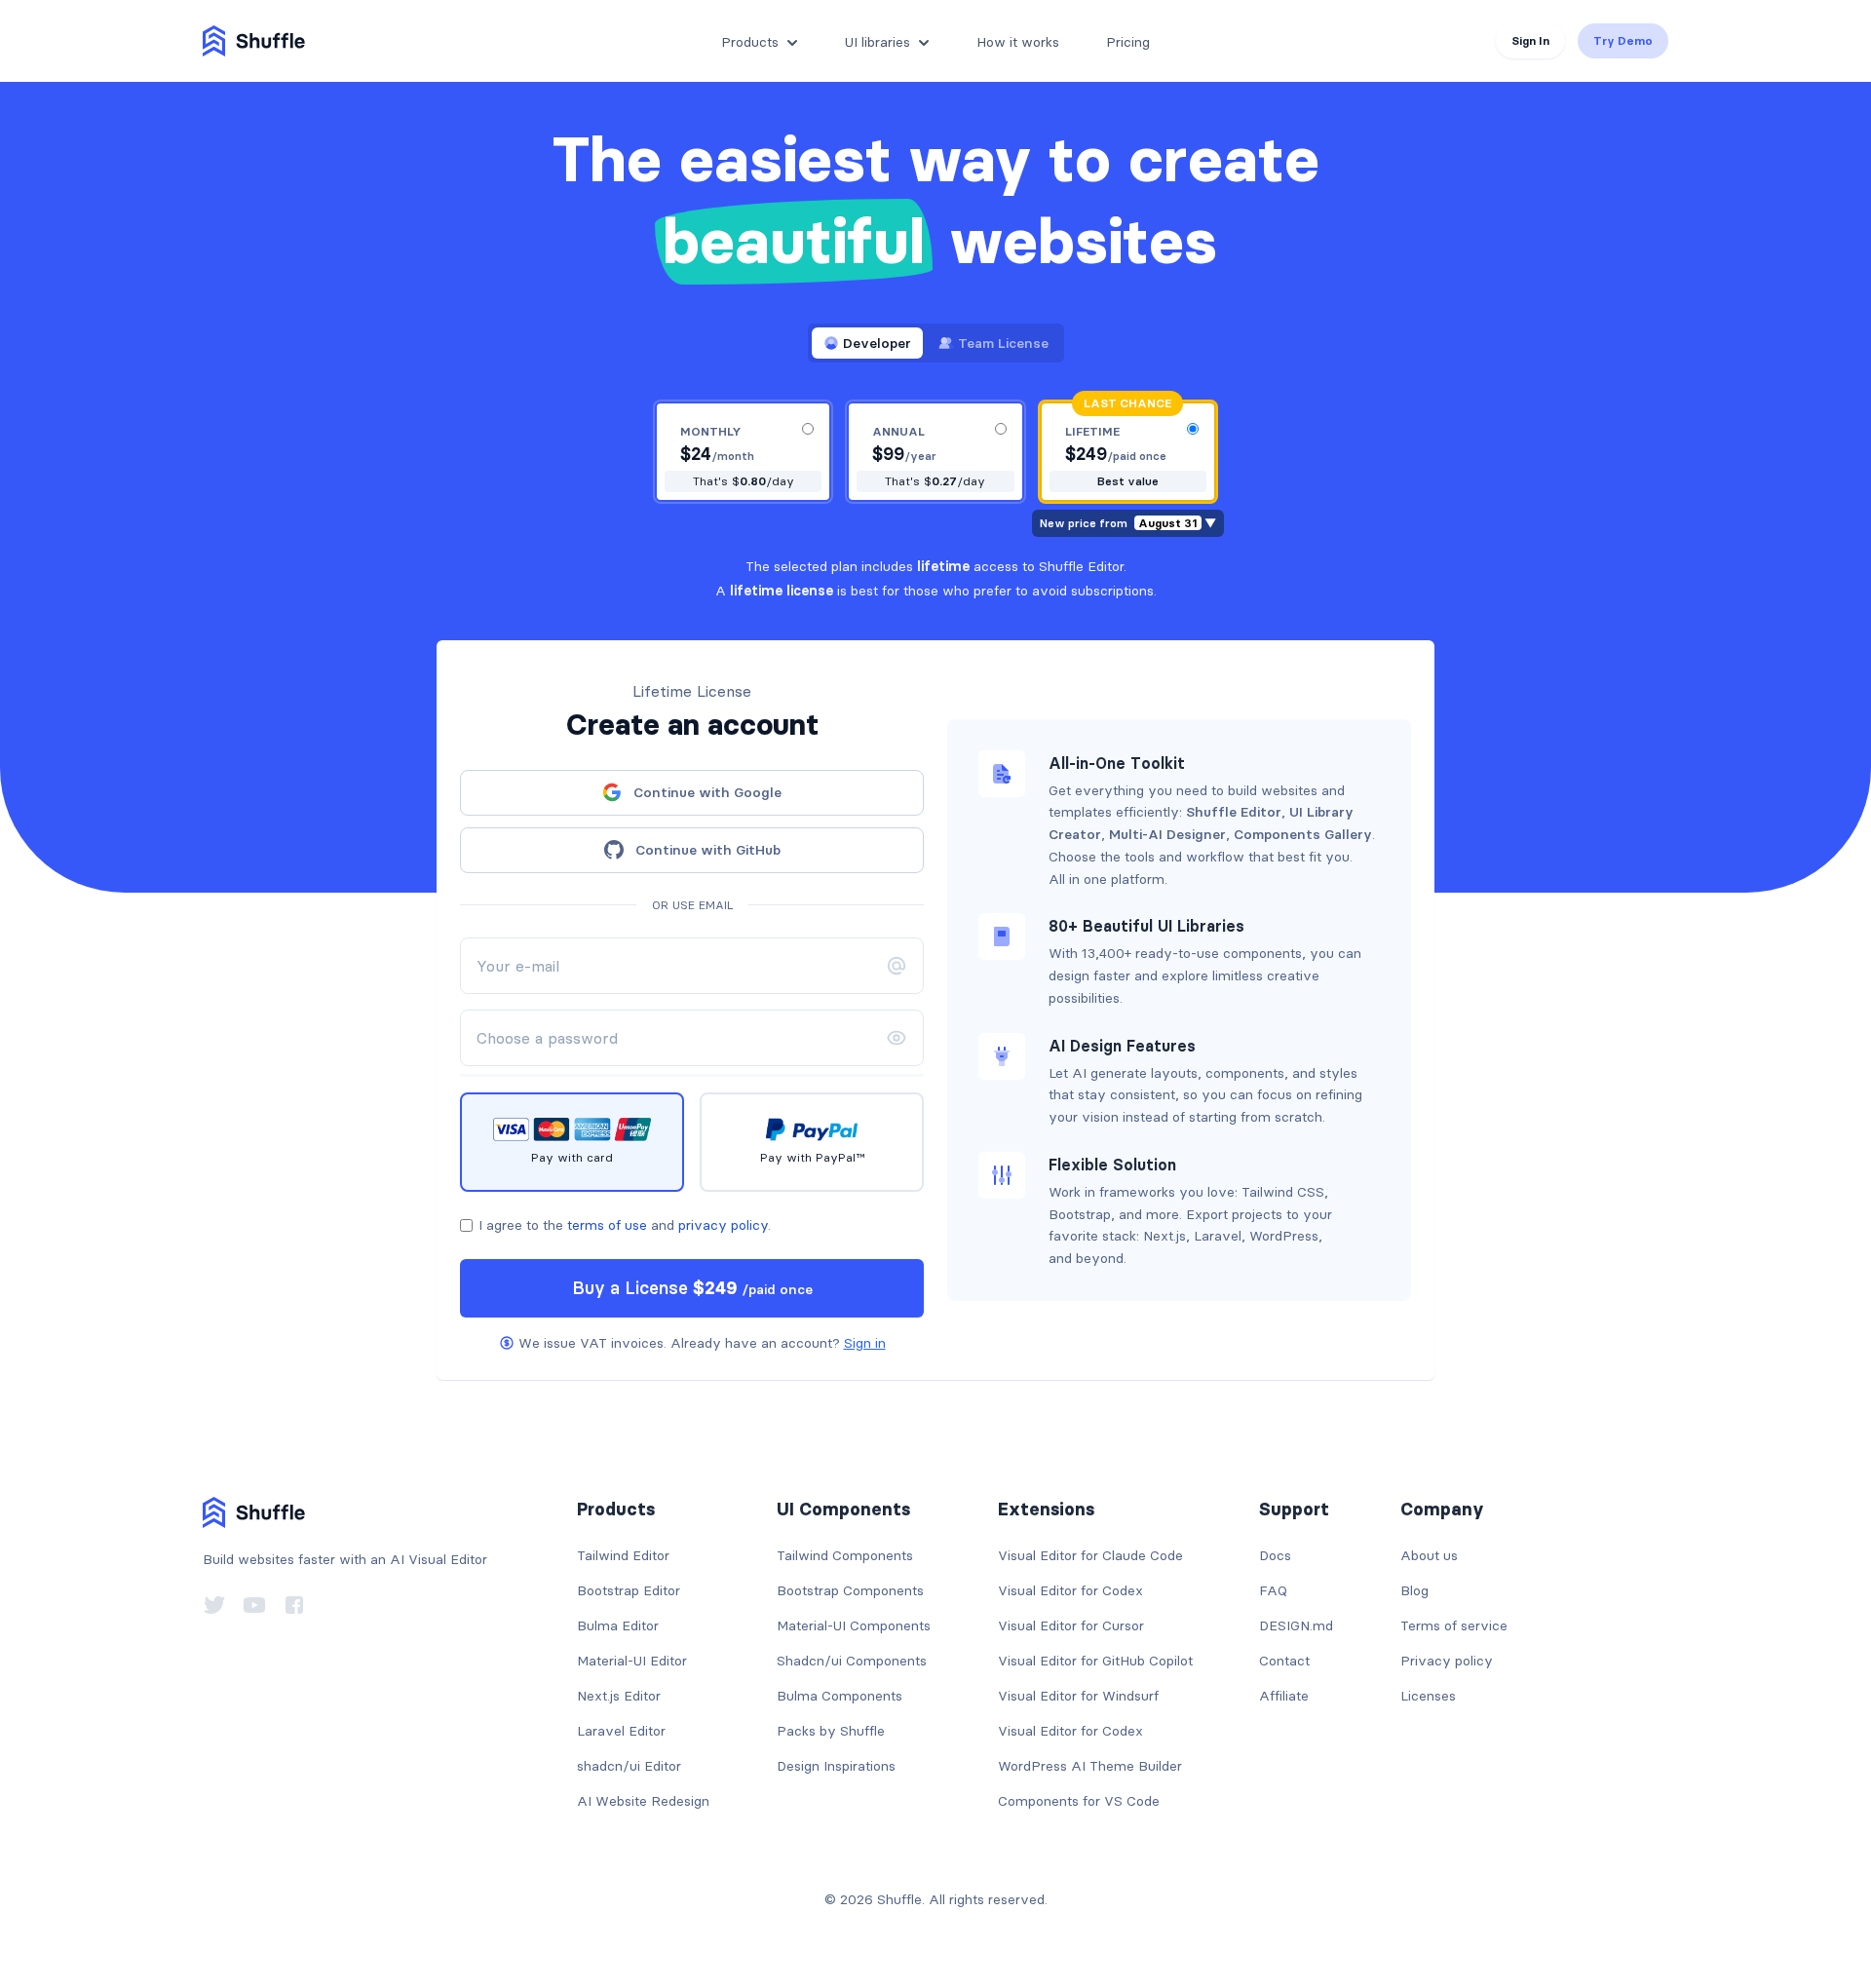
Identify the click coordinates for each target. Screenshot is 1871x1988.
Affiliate (1284, 1696)
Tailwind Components (845, 1555)
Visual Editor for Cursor (1071, 1625)
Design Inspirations (836, 1766)
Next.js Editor (619, 1696)
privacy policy (723, 1225)
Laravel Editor (621, 1731)
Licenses (1428, 1696)
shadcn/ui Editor (629, 1766)
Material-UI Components (854, 1625)
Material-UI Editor (632, 1661)
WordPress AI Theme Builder (1090, 1766)
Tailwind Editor (623, 1555)
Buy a (692, 1288)
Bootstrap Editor (629, 1590)
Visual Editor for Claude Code (1090, 1555)
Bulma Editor (618, 1625)
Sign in (865, 1343)
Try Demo (1623, 40)
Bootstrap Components (850, 1590)
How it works (1018, 42)
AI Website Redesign (643, 1801)
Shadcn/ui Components (852, 1661)
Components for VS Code (1079, 1801)
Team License (1003, 343)
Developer (877, 343)
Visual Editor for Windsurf (1078, 1696)
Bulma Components (840, 1696)
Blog (1414, 1590)
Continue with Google (707, 792)
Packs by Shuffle (831, 1731)
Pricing (1128, 42)
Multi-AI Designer (1167, 834)
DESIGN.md (1296, 1625)
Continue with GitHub (708, 850)
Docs (1275, 1555)
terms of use (607, 1225)
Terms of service (1454, 1625)
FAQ (1273, 1590)
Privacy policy (1447, 1661)
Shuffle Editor (1234, 812)
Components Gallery (1303, 834)
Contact (1284, 1661)
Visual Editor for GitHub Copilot (1095, 1661)
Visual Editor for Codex (1070, 1590)
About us (1429, 1555)
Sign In (1530, 40)
